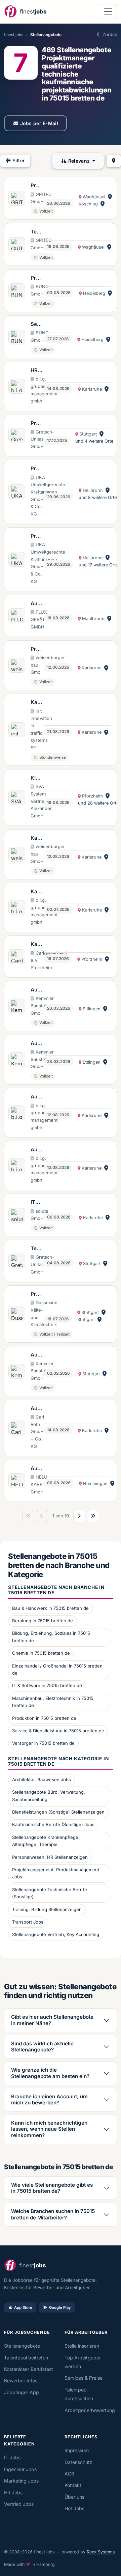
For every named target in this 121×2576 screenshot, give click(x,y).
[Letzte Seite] (93, 1516)
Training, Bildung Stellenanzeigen (47, 1909)
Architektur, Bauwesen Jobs (42, 1780)
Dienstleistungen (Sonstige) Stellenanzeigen (58, 1812)
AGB (69, 2474)
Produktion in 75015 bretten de (44, 1718)
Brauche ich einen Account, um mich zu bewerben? (49, 2099)
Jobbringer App (22, 2392)
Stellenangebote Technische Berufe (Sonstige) (50, 1893)
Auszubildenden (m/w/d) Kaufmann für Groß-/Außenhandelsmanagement (37, 990)
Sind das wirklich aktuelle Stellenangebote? (42, 2047)
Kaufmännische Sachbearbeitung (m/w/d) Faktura (37, 892)
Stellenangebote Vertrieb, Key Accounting (56, 1934)
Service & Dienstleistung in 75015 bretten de (58, 1731)
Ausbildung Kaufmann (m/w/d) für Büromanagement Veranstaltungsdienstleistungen (36, 1150)
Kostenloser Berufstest (29, 2369)
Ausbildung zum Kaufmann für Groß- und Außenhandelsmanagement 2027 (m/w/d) (37, 1469)
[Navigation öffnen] (108, 12)
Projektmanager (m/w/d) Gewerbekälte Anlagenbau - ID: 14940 (37, 1294)
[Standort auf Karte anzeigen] (110, 197)
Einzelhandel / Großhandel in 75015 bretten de (57, 1670)
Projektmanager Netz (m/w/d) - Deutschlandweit (36, 536)
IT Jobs (12, 2457)
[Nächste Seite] (79, 1516)
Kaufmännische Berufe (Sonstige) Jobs (53, 1824)
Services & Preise (84, 2378)
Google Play (60, 2307)
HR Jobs (13, 2493)
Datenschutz (78, 2462)
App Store (23, 2307)
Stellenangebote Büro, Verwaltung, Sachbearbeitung (49, 1796)
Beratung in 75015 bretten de (43, 1621)
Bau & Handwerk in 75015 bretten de (50, 1608)
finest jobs (14, 35)
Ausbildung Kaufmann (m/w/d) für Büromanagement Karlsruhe (36, 1097)
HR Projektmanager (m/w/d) (36, 371)
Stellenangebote (22, 2346)
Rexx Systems (101, 2552)
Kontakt (73, 2485)
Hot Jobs (74, 2508)
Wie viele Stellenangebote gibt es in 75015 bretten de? (52, 2188)
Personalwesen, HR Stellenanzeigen (50, 1857)
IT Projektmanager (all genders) (36, 1203)
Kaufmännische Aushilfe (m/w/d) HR (36, 703)
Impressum (77, 2450)
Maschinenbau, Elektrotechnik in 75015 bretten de (53, 1702)
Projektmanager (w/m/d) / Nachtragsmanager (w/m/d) (36, 278)
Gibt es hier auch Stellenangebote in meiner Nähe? (52, 2020)
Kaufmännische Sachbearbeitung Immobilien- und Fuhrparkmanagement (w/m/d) (37, 945)
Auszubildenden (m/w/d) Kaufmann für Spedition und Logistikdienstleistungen (37, 1355)
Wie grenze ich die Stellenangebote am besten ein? (50, 2073)
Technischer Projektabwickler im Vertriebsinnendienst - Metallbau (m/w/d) (37, 232)
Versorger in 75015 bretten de (43, 1743)
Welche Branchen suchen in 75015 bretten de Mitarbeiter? (53, 2214)
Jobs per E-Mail (39, 123)
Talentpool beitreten (26, 2358)
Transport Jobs (28, 1922)
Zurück (110, 34)
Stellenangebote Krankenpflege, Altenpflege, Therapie (46, 1841)
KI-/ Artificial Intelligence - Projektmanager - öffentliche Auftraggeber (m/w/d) (37, 778)
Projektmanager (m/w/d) (36, 424)
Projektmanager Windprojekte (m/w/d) (37, 469)
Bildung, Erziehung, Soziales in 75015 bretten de (51, 1637)
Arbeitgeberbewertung (90, 2410)
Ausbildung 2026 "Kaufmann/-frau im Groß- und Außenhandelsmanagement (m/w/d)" (37, 1409)
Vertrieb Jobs (19, 2504)
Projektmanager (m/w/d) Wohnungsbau (37, 649)
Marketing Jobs (21, 2481)
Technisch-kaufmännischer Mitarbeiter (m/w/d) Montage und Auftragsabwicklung (37, 1249)
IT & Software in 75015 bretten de (47, 1685)
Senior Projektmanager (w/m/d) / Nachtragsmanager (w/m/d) (36, 325)
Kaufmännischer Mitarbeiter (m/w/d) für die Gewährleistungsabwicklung (37, 838)
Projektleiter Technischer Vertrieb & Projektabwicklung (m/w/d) (37, 186)
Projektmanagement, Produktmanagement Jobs (56, 1873)
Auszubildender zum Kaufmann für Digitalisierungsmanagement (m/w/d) (37, 604)
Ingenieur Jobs (20, 2469)
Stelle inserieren (82, 2346)
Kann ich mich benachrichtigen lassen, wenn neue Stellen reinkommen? (49, 2129)
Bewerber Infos (21, 2381)
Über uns (74, 2497)
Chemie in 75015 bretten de (41, 1653)
